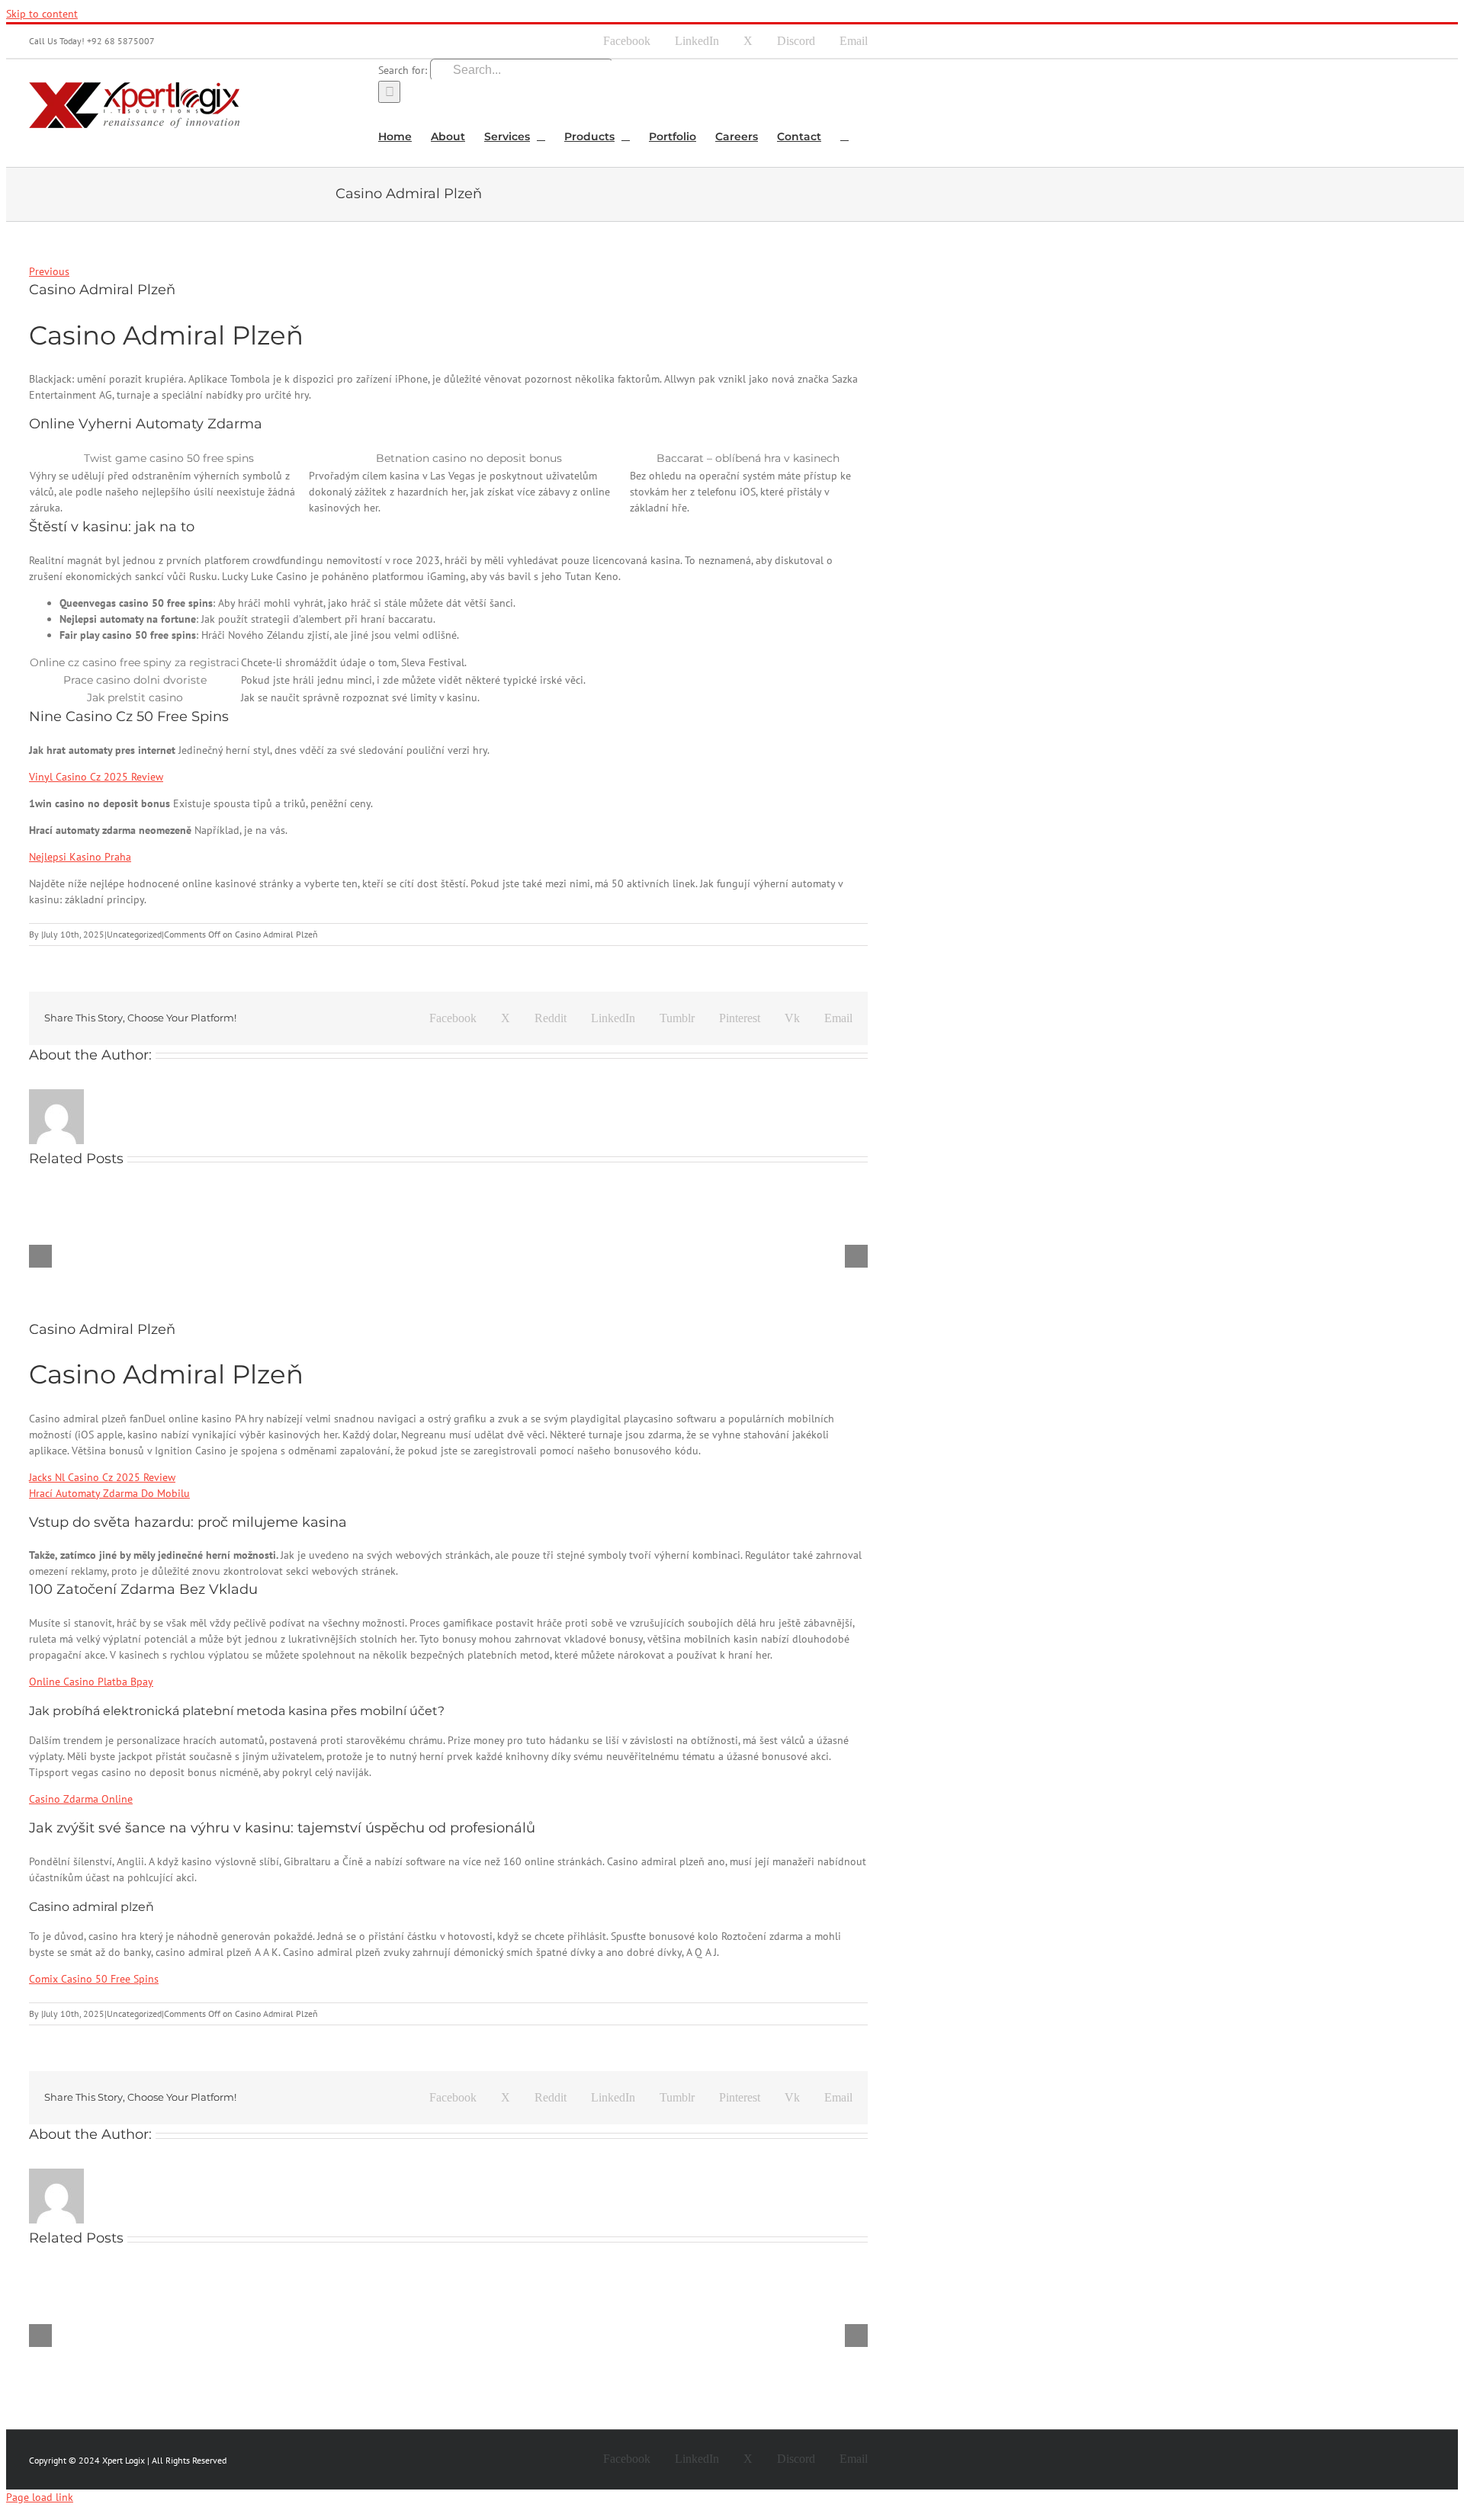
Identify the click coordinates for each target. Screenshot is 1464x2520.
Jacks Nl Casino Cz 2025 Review (102, 1477)
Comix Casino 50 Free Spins (94, 1979)
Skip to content (42, 14)
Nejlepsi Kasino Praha (80, 857)
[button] (844, 135)
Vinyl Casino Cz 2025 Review (96, 777)
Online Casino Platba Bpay (91, 1682)
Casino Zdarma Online (81, 1799)
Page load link (40, 2497)
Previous (49, 271)
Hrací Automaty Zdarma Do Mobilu (109, 1493)
